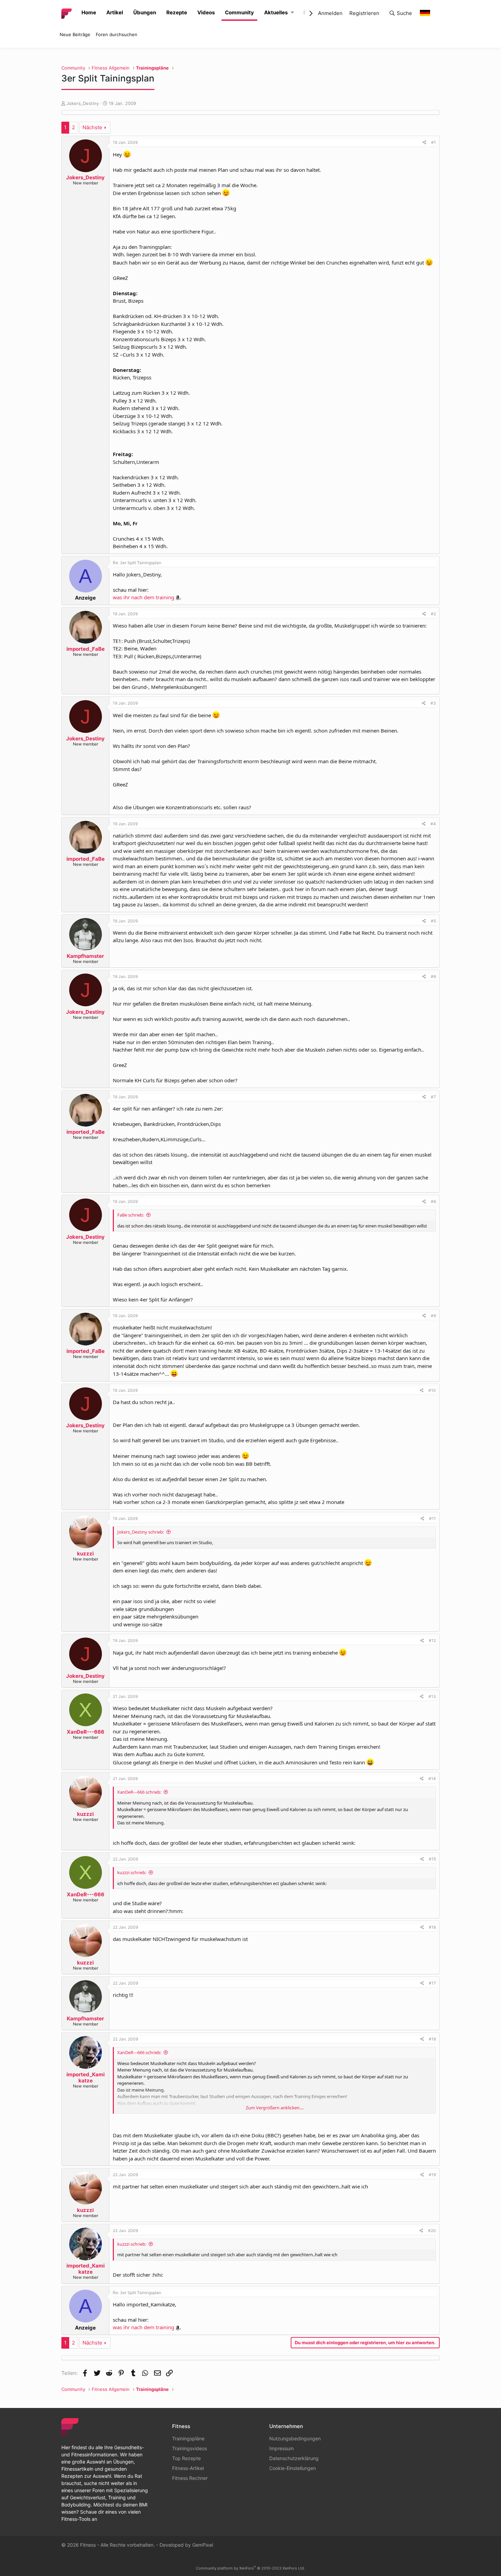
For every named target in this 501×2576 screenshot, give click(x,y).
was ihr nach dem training (143, 597)
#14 (432, 1779)
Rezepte (177, 12)
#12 (432, 1640)
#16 (432, 1927)
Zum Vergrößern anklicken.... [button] (275, 2108)
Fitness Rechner (190, 2478)
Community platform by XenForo (250, 2568)
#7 (433, 1097)
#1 (434, 142)
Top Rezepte (186, 2458)
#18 (432, 2039)
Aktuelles (276, 12)
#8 (433, 1201)
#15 (432, 1859)
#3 (433, 703)
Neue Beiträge (75, 34)
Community (239, 12)
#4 (433, 824)
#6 (433, 976)
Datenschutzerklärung (294, 2458)
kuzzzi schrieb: (132, 1872)
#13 (432, 1696)
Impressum (282, 2448)
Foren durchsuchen (117, 34)
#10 (432, 1390)
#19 (432, 2175)
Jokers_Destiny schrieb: (141, 1532)
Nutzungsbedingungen (295, 2438)
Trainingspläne (188, 2438)
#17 (432, 1983)
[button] (292, 13)
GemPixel (203, 2545)
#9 (433, 1316)
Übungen (145, 12)
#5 (433, 921)
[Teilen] (424, 142)
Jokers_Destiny (83, 103)
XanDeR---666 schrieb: (139, 1792)
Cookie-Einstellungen (293, 2468)
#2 (433, 614)
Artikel (115, 12)
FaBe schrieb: (131, 1215)
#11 (432, 1518)
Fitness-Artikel (188, 2468)
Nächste (92, 127)
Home (89, 12)
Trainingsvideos (189, 2448)
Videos (206, 12)
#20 (432, 2231)
